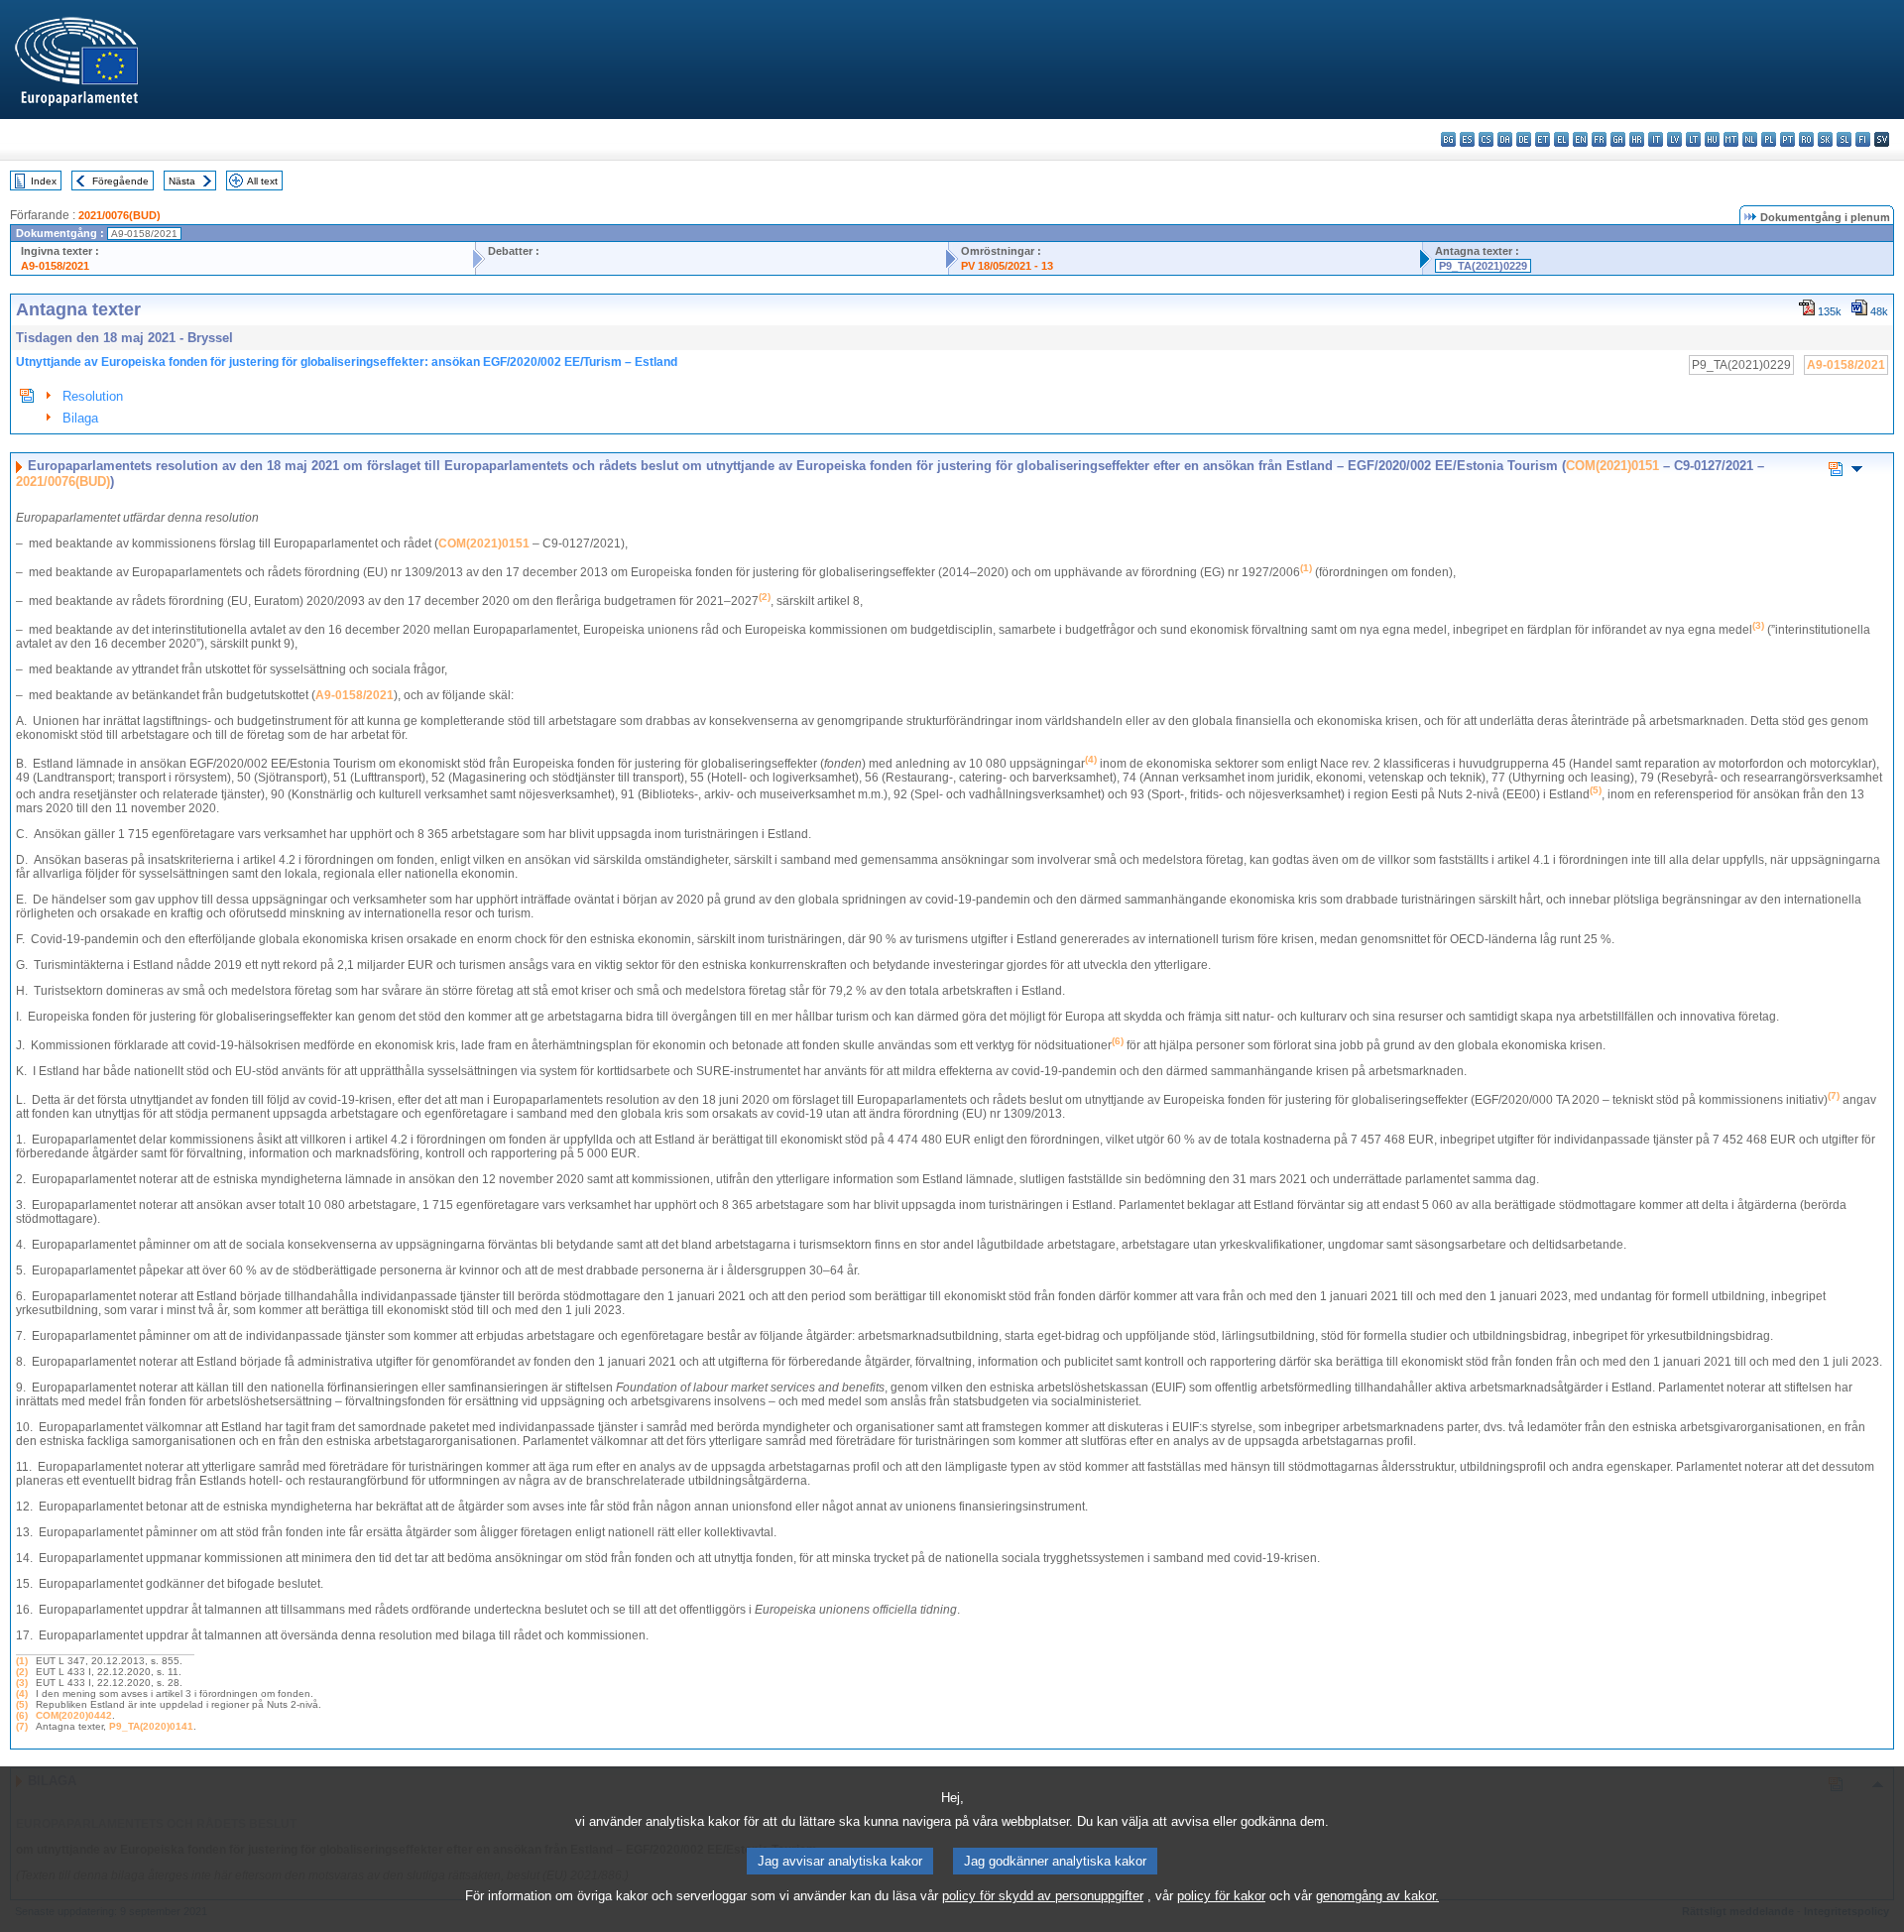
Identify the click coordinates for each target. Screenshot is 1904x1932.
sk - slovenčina (1825, 139)
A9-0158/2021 (55, 266)
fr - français (1599, 139)
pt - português (1787, 139)
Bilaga (80, 418)
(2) (22, 1672)
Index (44, 181)
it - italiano (1656, 139)
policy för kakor (1221, 1896)
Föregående (120, 181)
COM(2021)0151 (1612, 466)
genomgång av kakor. (1377, 1896)
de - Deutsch (1524, 139)
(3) (22, 1683)
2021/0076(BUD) (119, 215)
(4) (22, 1693)
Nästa (182, 181)
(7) (22, 1726)
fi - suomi (1863, 139)
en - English (1580, 139)
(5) (22, 1704)
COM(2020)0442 (74, 1715)
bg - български (1448, 139)
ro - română (1806, 139)
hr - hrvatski (1637, 139)
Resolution (93, 396)
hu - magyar (1712, 139)
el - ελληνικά (1561, 139)
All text (262, 181)
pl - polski (1769, 139)
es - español (1467, 139)
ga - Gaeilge (1618, 139)
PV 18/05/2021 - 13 (1007, 266)
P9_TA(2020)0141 (151, 1726)
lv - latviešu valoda (1674, 139)
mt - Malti (1731, 139)
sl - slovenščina (1844, 139)
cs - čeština (1486, 139)
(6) (22, 1715)
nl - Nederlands (1750, 139)
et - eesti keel (1543, 139)
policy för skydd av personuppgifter (1043, 1896)
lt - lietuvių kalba (1693, 139)
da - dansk (1505, 139)
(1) (22, 1661)
